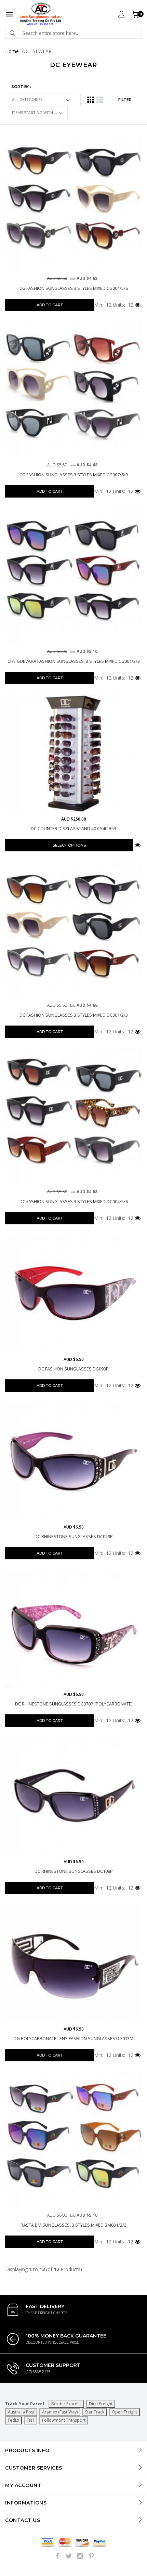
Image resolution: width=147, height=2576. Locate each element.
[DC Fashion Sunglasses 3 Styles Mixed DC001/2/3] (73, 930)
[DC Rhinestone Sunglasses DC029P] (73, 1461)
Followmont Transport (64, 2420)
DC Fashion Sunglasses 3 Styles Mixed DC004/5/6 (74, 1202)
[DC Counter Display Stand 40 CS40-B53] (73, 753)
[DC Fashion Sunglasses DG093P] (73, 1294)
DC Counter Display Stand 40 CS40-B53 (73, 829)
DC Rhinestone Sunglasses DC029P (74, 1537)
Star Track (95, 2412)
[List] (100, 100)
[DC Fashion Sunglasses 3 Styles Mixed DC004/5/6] (73, 1117)
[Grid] (90, 100)
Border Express (66, 2404)
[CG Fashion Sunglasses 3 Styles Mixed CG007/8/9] (73, 390)
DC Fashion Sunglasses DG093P (73, 1369)
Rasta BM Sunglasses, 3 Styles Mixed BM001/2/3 (73, 2225)
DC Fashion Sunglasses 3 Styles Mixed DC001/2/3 (74, 1015)
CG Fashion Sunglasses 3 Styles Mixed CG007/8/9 (74, 475)
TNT (31, 2420)
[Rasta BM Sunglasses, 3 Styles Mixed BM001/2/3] (73, 2140)
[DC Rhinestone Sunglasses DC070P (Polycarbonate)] (73, 1629)
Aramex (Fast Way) (60, 2412)
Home (12, 51)
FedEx (14, 2420)
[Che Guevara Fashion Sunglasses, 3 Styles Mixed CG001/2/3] (73, 576)
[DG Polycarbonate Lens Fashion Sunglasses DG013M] (73, 1963)
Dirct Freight (101, 2404)
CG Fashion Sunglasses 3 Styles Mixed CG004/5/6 (74, 288)
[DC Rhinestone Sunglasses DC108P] (73, 1796)
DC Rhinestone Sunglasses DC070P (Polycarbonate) (74, 1704)
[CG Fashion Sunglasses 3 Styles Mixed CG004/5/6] (73, 203)
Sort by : (21, 87)
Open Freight (124, 2412)
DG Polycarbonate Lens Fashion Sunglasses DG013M (73, 2039)
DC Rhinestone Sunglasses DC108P (74, 1871)
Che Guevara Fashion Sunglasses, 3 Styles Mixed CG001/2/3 (74, 661)
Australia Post (21, 2412)
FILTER (125, 100)
